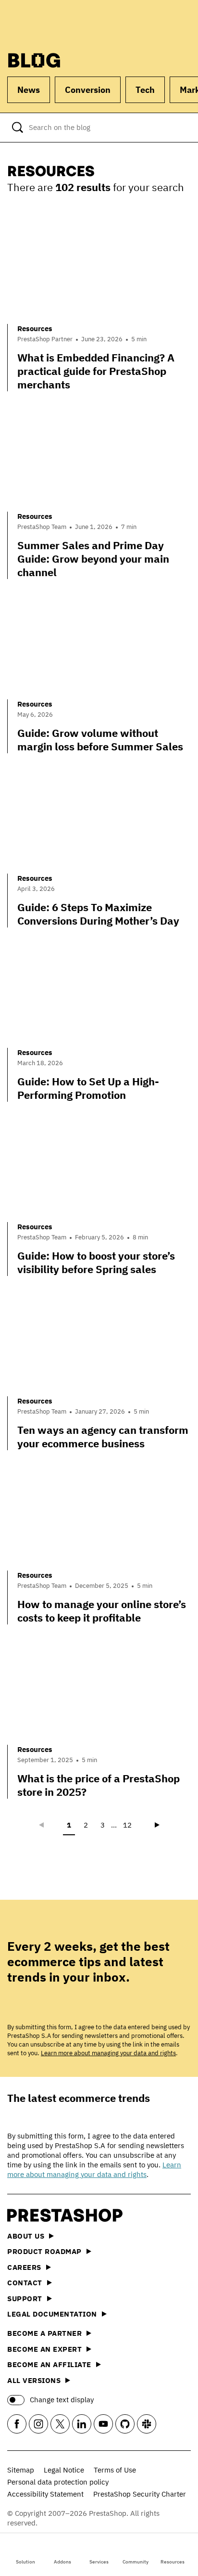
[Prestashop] (44, 23)
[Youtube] (103, 2424)
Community (136, 2562)
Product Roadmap (44, 2251)
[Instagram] (38, 2424)
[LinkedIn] (82, 2424)
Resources (173, 2562)
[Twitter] (60, 2424)
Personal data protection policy (58, 2482)
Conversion (88, 90)
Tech (145, 90)
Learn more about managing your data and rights (108, 2053)
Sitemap (21, 2470)
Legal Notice (64, 2470)
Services (99, 2562)
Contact (25, 2283)
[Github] (125, 2424)
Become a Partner (44, 2333)
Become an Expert (44, 2349)
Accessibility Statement (45, 2494)
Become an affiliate (49, 2364)
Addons (62, 2562)
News (29, 90)
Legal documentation (52, 2314)
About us (26, 2236)
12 (127, 1825)
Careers (24, 2267)
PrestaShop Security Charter (140, 2494)
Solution (25, 2562)
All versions (34, 2380)
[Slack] (147, 2424)
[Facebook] (17, 2424)
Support (25, 2299)
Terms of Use (115, 2470)
